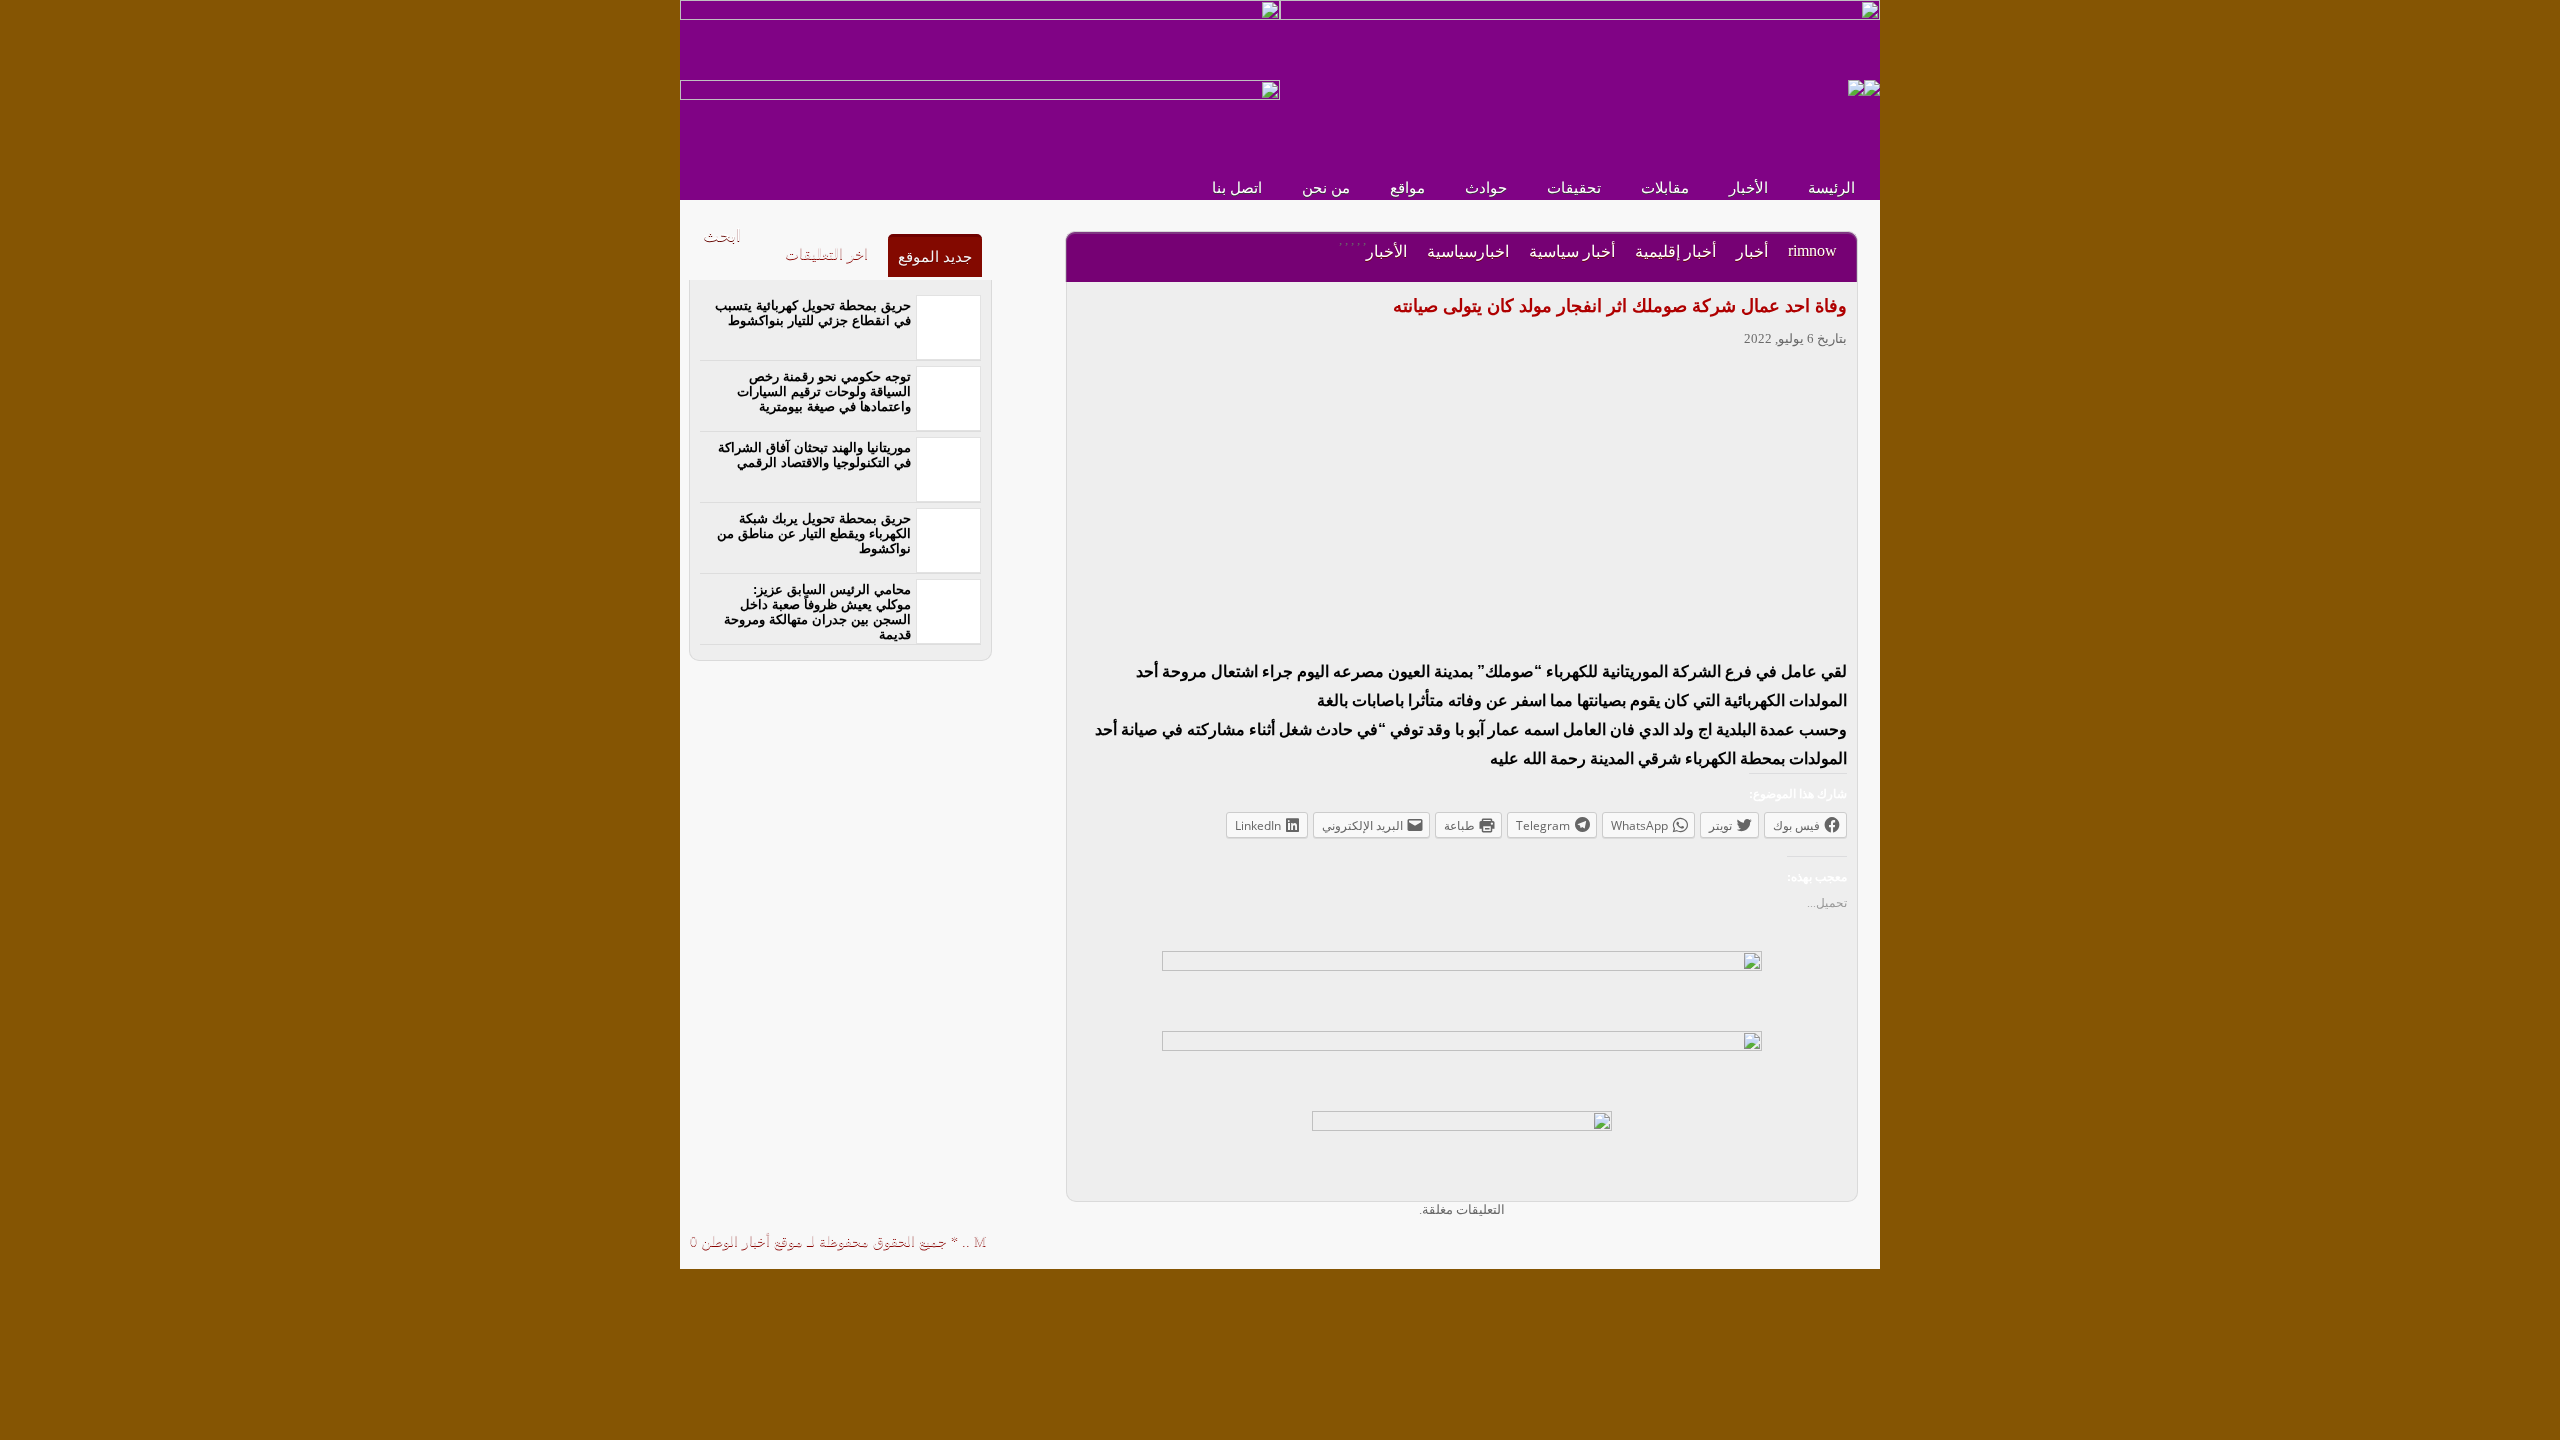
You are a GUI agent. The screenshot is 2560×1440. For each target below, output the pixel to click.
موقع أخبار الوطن (750, 1241)
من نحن (1326, 188)
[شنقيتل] (980, 118)
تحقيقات (1574, 188)
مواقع (1407, 188)
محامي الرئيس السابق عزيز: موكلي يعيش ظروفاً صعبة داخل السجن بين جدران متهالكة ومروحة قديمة (817, 612)
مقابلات (1665, 188)
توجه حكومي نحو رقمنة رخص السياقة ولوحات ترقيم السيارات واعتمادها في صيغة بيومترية (824, 391)
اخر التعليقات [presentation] (826, 254)
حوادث (1486, 188)
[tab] (935, 255)
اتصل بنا (1237, 188)
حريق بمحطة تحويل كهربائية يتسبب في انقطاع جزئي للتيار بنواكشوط (813, 313)
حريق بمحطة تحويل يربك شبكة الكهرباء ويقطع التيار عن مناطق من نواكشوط (814, 533)
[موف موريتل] (980, 38)
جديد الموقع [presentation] (935, 257)
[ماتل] (1462, 1149)
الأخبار (1748, 188)
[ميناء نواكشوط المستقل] (1864, 86)
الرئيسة (1831, 188)
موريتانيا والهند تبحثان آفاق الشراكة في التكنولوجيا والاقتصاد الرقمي (814, 455)
